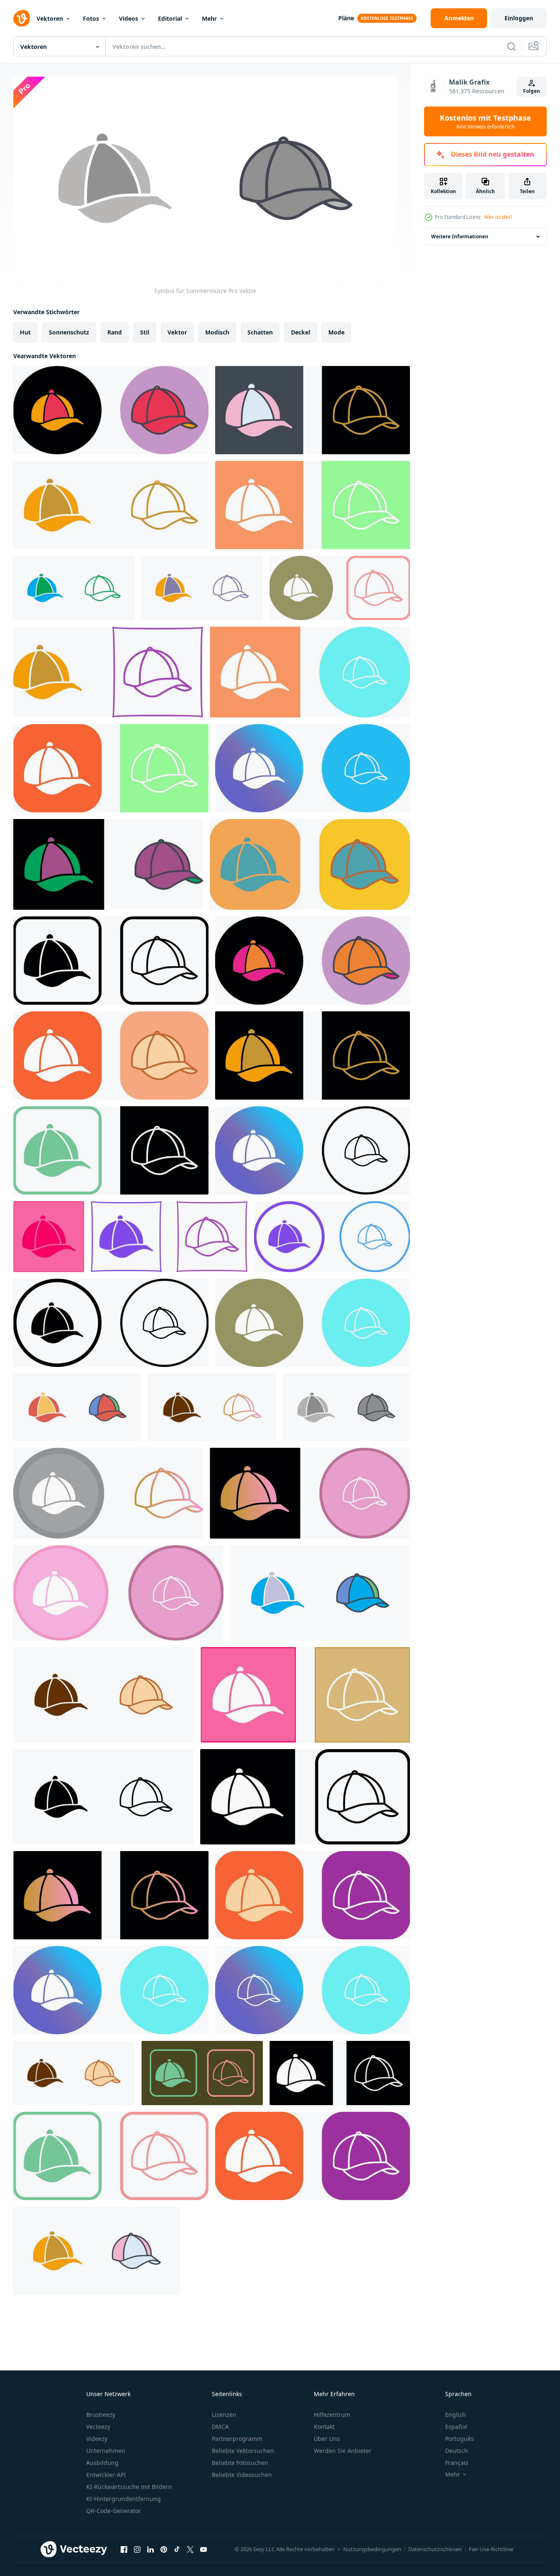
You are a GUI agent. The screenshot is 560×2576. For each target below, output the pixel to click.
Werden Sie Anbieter (343, 2451)
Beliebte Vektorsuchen (243, 2451)
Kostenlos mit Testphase (485, 121)
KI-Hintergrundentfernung (124, 2499)
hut (25, 332)
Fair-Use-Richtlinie (491, 2549)
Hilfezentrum (332, 2415)
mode (336, 332)
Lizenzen (224, 2415)
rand (115, 332)
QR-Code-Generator (114, 2511)
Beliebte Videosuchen (242, 2475)
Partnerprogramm (237, 2439)
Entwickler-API (106, 2475)
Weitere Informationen (460, 236)
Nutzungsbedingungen (372, 2549)
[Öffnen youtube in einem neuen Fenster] (204, 2549)
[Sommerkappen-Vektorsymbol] (111, 505)
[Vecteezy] (22, 18)
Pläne (346, 18)
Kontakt (324, 2427)
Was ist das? (498, 217)
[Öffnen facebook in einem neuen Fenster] (124, 2549)
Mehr (209, 18)
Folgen (532, 91)
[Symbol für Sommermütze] (74, 588)
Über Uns (327, 2439)
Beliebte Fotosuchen (240, 2463)
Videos (128, 18)
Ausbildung (102, 2463)
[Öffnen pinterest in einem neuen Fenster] (164, 2549)
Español (456, 2427)
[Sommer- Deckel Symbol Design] (111, 410)
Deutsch (457, 2451)
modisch (217, 332)
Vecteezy (98, 2427)
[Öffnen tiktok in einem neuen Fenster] (177, 2549)
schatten (260, 332)
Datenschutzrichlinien (435, 2549)
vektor (177, 332)
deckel (301, 332)
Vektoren (50, 18)
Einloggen (519, 18)
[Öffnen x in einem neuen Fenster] (190, 2549)
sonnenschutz (69, 332)
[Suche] (512, 46)
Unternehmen (106, 2451)
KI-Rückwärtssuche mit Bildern (129, 2487)
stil (145, 332)
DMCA (220, 2427)
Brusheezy (101, 2415)
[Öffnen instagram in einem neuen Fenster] (137, 2549)
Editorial (170, 18)
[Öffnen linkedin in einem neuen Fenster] (150, 2549)
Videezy (97, 2439)
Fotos (91, 18)
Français (457, 2463)
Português (459, 2439)
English (456, 2415)
